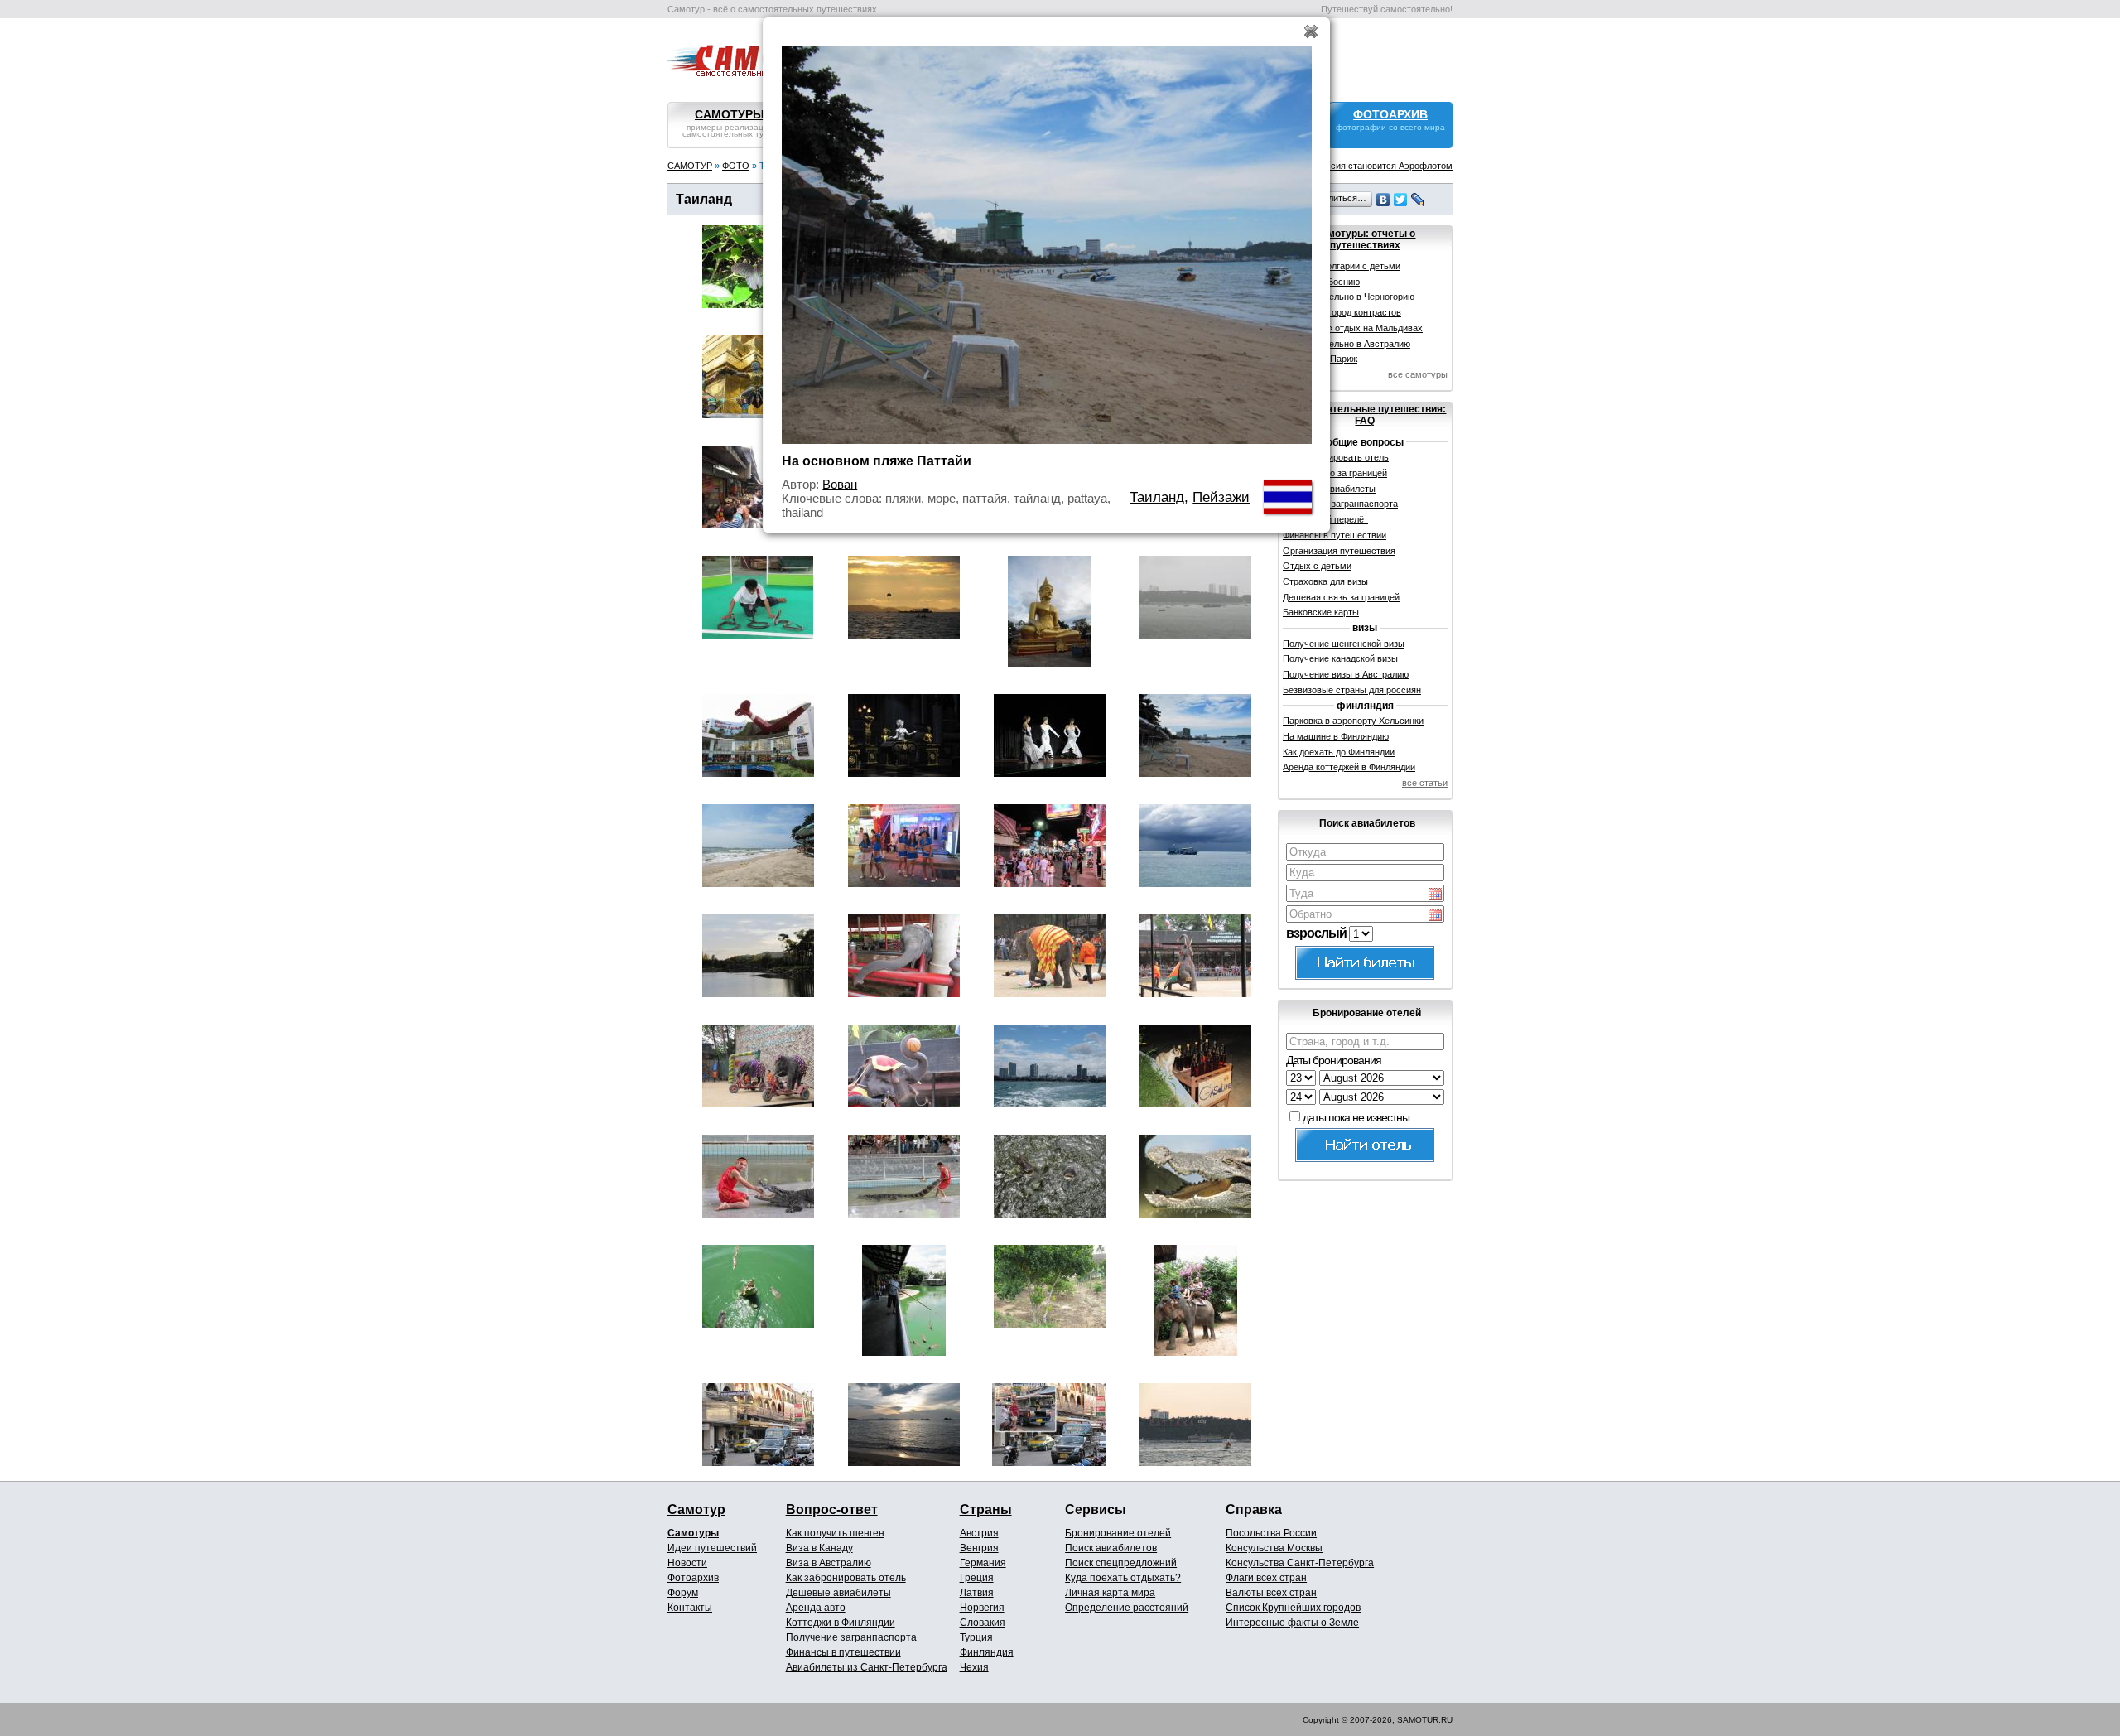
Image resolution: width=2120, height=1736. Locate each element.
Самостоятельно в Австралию (1347, 344)
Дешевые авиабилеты (838, 1593)
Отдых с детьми (1317, 566)
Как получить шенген (835, 1533)
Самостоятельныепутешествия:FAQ (1365, 415)
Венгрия (979, 1548)
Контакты (690, 1608)
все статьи (1425, 783)
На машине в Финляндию (1336, 736)
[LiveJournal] (1418, 200)
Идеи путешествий (712, 1548)
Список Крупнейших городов (1293, 1608)
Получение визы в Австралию (1346, 674)
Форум (683, 1593)
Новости (687, 1563)
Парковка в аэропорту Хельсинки (1353, 721)
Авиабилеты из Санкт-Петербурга (867, 1667)
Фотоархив (693, 1578)
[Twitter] (1401, 200)
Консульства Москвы (1274, 1548)
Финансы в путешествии (843, 1652)
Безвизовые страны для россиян (1352, 690)
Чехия (974, 1667)
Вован (840, 484)
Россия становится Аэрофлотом (1384, 166)
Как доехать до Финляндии (1339, 752)
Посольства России (1271, 1533)
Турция (976, 1637)
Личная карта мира (1110, 1593)
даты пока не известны (1356, 1117)
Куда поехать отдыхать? (1123, 1578)
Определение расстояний (1127, 1608)
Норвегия (982, 1608)
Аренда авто (816, 1608)
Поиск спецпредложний (1121, 1563)
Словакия (983, 1623)
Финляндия (987, 1652)
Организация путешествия (1339, 551)
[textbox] (1365, 852)
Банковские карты (1321, 612)
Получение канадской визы (1340, 658)
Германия (983, 1563)
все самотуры (1418, 374)
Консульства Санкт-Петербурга (1300, 1563)
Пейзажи (1221, 497)
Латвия (977, 1593)
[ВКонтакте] (1383, 200)
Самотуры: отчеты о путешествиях (1365, 239)
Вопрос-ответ (832, 1509)
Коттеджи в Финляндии (841, 1623)
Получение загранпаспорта (851, 1637)
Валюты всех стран (1271, 1593)
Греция (977, 1578)
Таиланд (1157, 497)
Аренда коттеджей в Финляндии (1349, 767)
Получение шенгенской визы (1344, 644)
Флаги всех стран (1266, 1578)
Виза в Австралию (829, 1563)
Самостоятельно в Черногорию (1349, 297)
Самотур (696, 1509)
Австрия (979, 1533)
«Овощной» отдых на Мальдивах (1353, 328)
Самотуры (693, 1533)
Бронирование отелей (1118, 1533)
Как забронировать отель (846, 1578)
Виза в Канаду (819, 1548)
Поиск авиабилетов (1111, 1548)
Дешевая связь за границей (1341, 597)
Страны (986, 1509)
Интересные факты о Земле (1292, 1623)
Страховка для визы (1325, 581)
